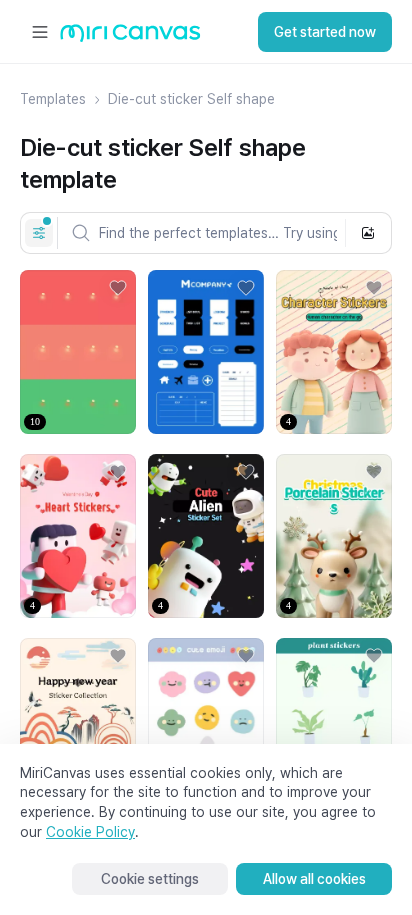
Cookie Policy (90, 832)
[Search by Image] (368, 233)
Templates (53, 99)
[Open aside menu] (40, 32)
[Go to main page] (130, 37)
